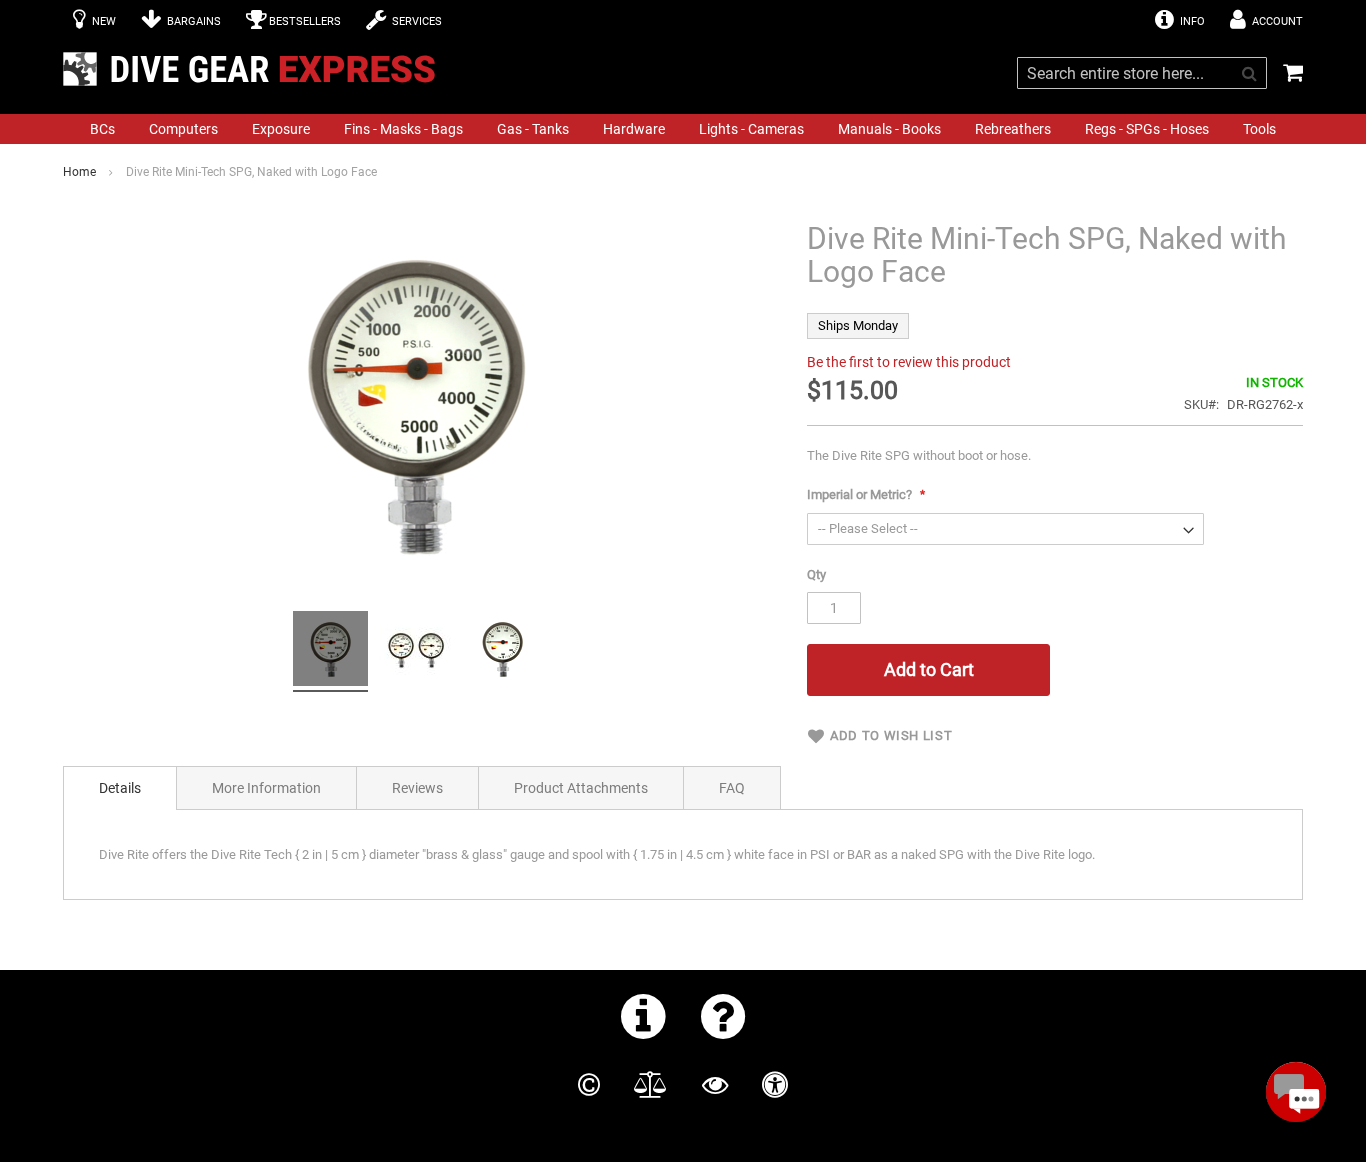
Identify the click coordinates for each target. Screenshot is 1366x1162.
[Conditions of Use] (650, 1085)
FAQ (732, 788)
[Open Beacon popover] (1296, 1092)
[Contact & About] (643, 1016)
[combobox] (1142, 73)
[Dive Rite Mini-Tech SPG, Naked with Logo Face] (502, 651)
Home (79, 172)
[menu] (683, 129)
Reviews (417, 788)
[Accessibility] (775, 1085)
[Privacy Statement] (715, 1085)
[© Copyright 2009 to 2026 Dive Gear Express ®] (589, 1085)
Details (120, 788)
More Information (266, 788)
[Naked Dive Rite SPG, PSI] (330, 651)
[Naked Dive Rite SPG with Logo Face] (416, 651)
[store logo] (255, 69)
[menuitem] (102, 129)
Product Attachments (581, 788)
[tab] (120, 788)
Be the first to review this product (909, 362)
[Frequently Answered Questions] (723, 1016)
